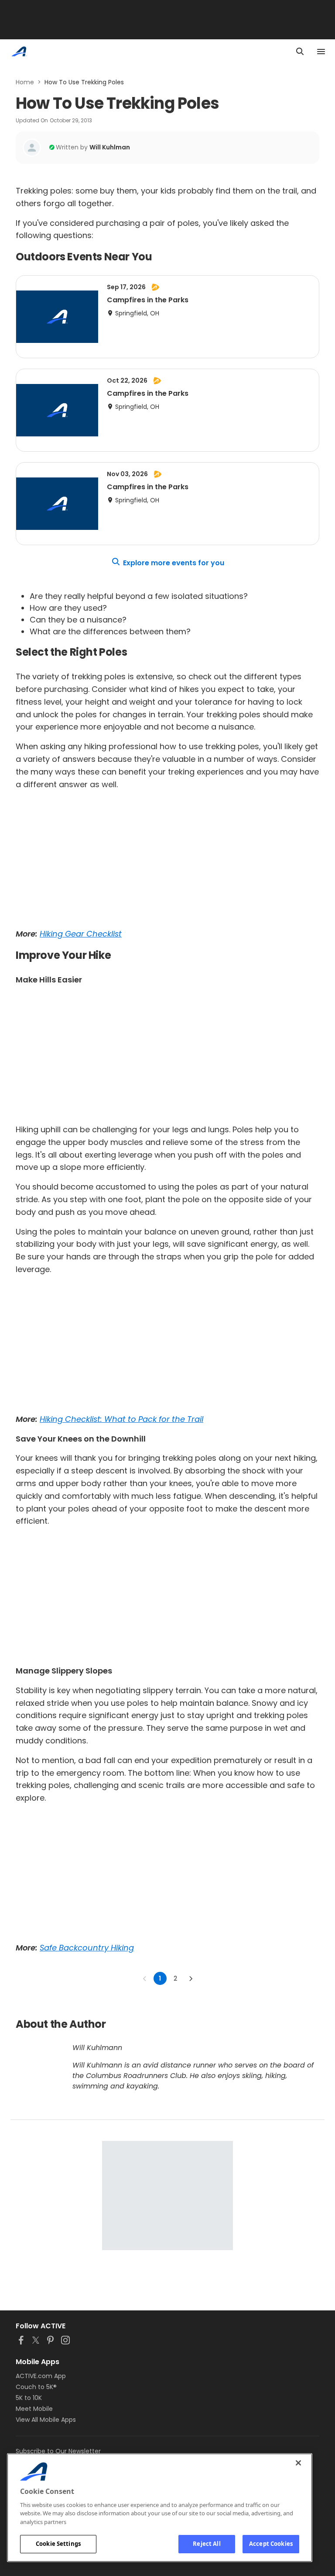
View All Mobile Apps (46, 2420)
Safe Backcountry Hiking (87, 1948)
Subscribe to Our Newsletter (58, 2451)
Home (25, 82)
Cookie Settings (58, 2544)
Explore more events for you (174, 563)
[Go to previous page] (145, 1978)
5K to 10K (29, 2398)
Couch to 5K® (36, 2387)
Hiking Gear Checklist (81, 934)
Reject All (207, 2544)
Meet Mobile (34, 2409)
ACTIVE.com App (41, 2376)
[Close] (298, 2463)
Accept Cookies (271, 2544)
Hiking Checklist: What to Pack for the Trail (121, 1419)
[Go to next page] (191, 1978)
